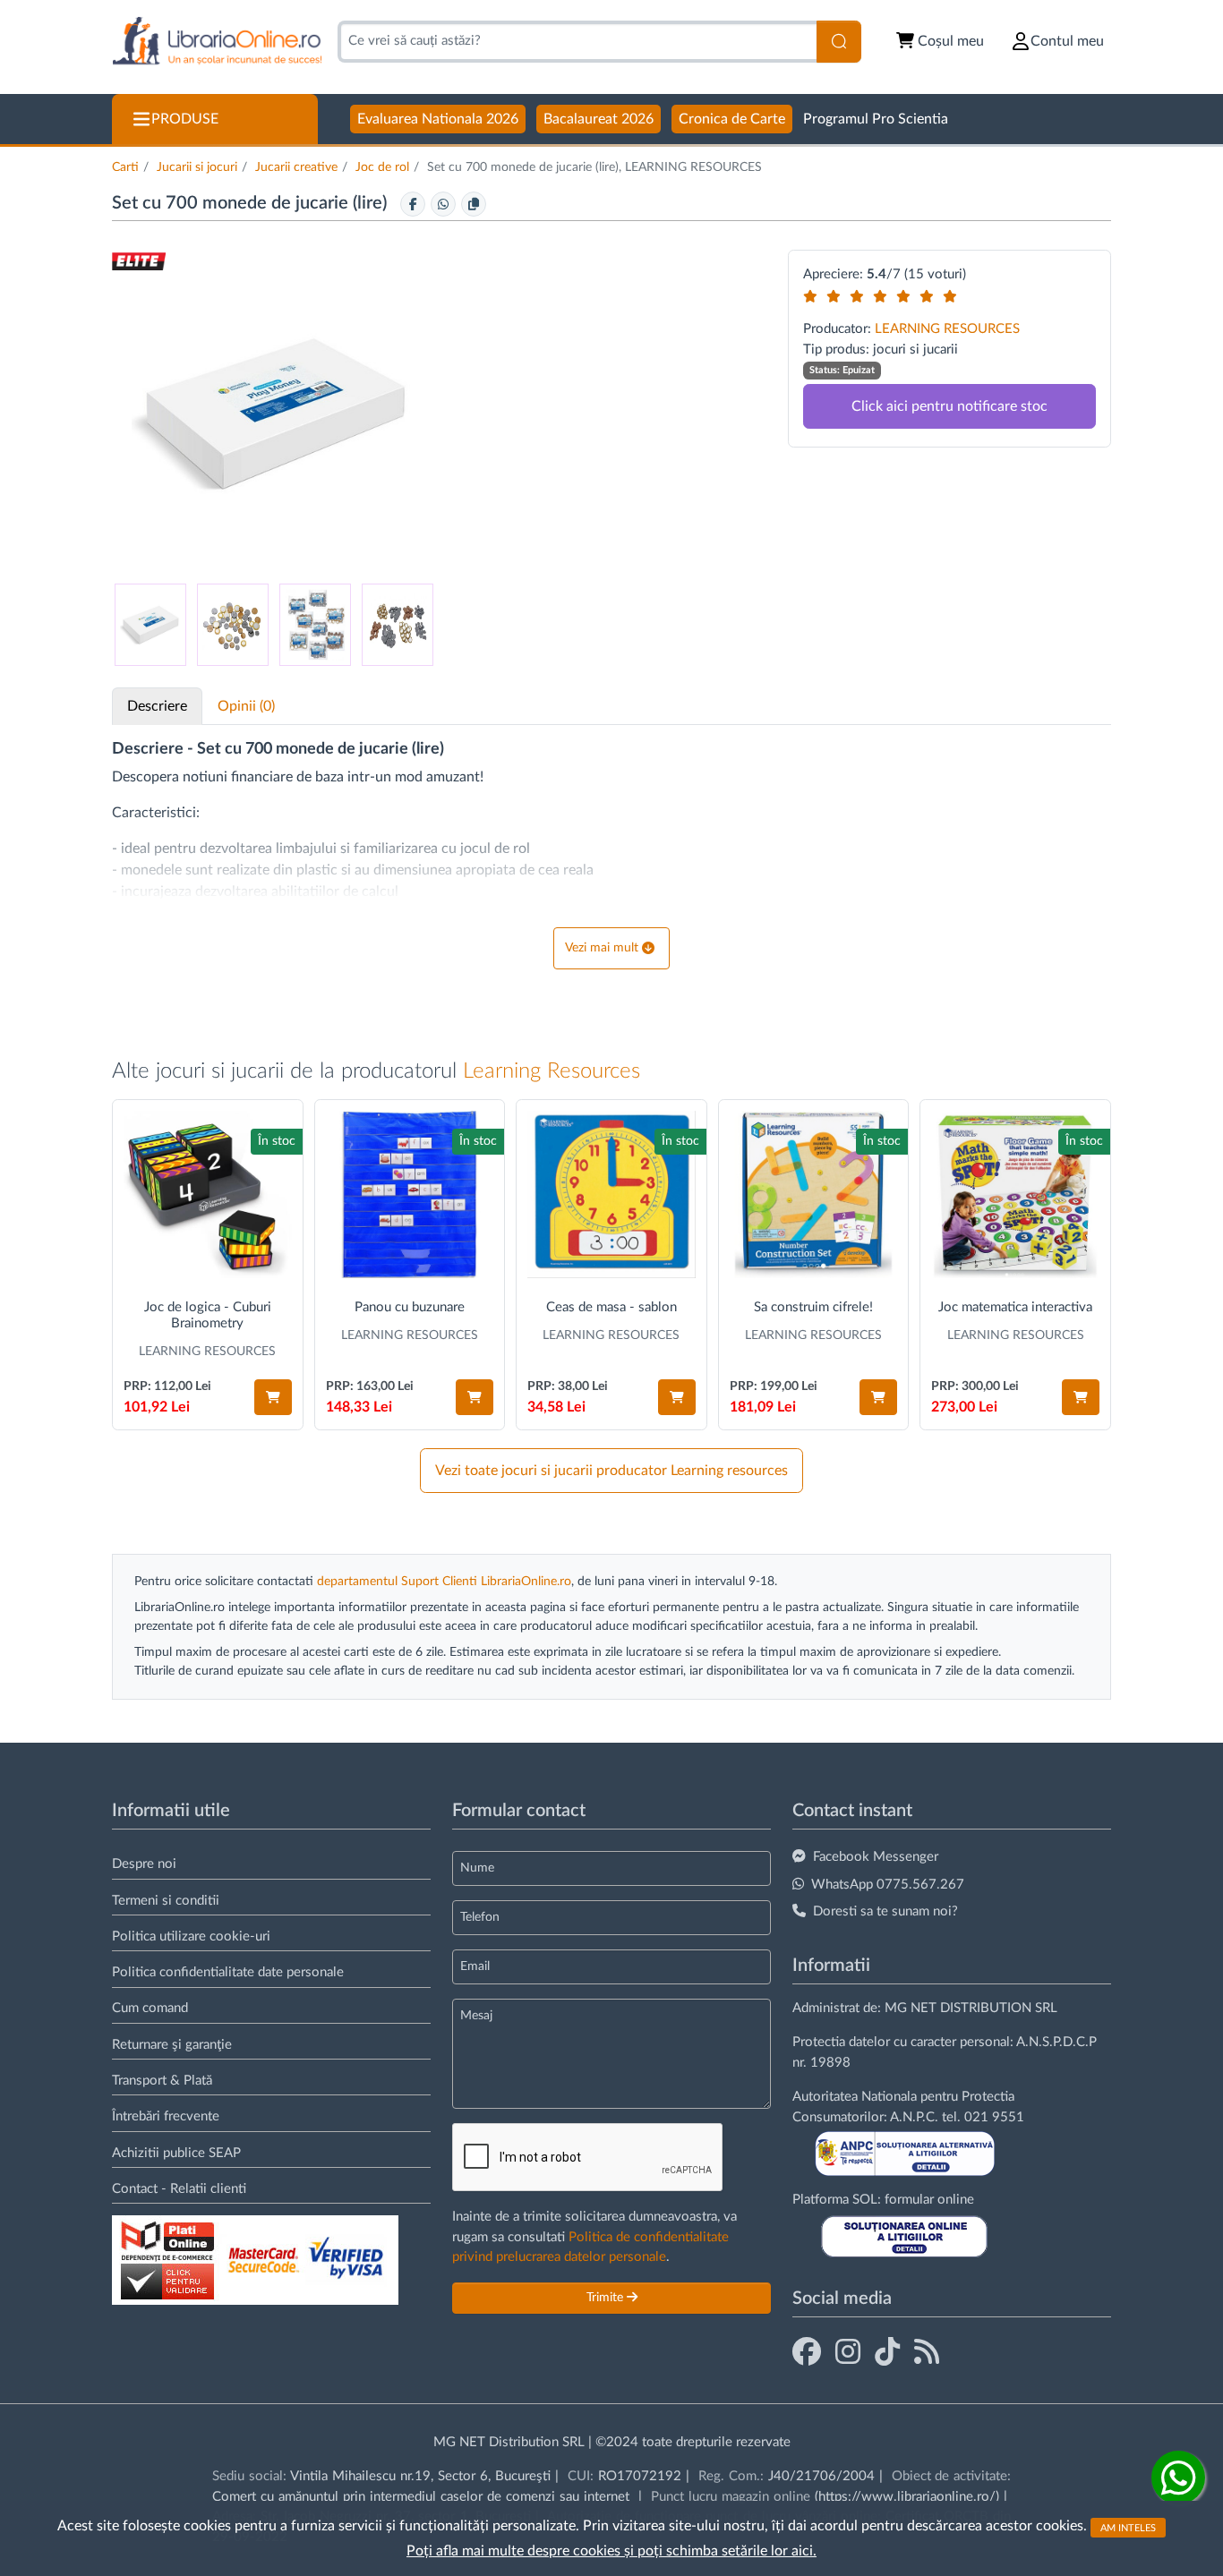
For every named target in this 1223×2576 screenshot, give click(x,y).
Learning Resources (552, 1071)
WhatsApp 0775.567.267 (888, 1885)
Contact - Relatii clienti (179, 2189)
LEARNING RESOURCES (947, 329)
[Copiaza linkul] (474, 204)
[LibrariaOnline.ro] (217, 42)
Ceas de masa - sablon (611, 1307)
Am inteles (1128, 2527)
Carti (125, 167)
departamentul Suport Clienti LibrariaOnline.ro (444, 1582)
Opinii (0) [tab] (246, 706)
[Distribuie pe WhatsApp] (443, 204)
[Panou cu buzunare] (410, 1195)
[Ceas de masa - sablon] (611, 1195)
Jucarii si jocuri (197, 167)
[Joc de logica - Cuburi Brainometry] (208, 1195)
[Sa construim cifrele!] (814, 1195)
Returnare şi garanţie (172, 2045)
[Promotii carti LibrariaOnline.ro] (848, 2353)
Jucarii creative (296, 167)
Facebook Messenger (876, 1857)
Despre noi (144, 1864)
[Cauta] (839, 42)
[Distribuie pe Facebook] (413, 204)
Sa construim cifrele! (813, 1307)
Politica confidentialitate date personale (228, 1972)
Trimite (607, 2298)
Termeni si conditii (166, 1901)
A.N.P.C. (914, 2117)
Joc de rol (382, 167)
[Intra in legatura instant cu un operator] (1178, 2478)
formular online (929, 2200)
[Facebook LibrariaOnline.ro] (807, 2353)
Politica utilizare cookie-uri (191, 1936)
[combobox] (577, 42)
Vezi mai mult (602, 948)
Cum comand (150, 2008)
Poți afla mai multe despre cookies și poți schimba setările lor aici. (611, 2551)
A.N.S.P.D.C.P (1056, 2042)
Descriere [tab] (157, 706)
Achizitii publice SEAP (176, 2153)
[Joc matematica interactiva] (1015, 1195)
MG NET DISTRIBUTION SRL (971, 2008)
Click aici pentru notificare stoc (949, 406)
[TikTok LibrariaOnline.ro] (887, 2353)
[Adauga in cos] (273, 1397)
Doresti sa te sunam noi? (885, 1911)
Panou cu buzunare (410, 1307)
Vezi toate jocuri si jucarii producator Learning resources (611, 1471)
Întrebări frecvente (166, 2116)
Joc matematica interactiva (1015, 1307)
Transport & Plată (162, 2081)
